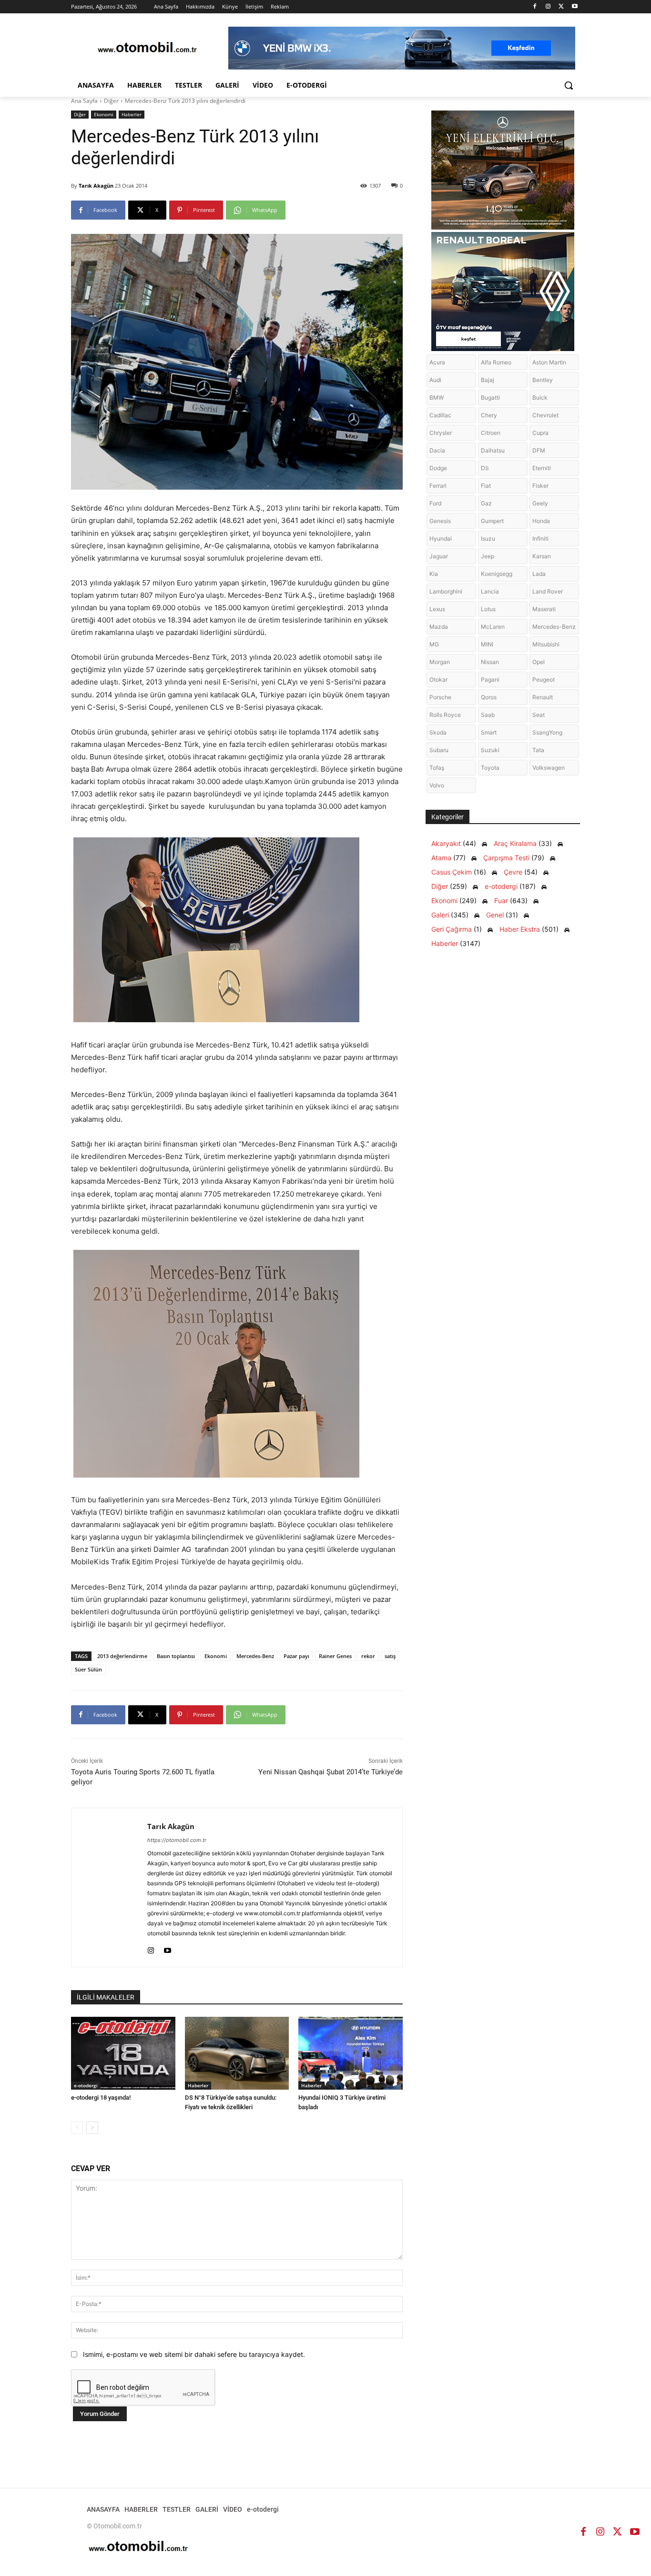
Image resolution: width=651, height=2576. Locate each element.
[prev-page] (77, 2128)
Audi (435, 380)
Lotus (488, 609)
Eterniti (542, 468)
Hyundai (441, 538)
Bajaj (488, 380)
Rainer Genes (335, 1656)
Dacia (437, 450)
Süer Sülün (88, 1669)
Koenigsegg (497, 574)
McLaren (493, 627)
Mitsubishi (546, 644)
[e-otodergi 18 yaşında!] (123, 2053)
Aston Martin (549, 362)
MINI (487, 644)
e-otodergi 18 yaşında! (101, 2098)
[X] (561, 7)
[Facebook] (535, 7)
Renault (543, 697)
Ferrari (438, 486)
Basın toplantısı (176, 1656)
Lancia (490, 591)
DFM (539, 450)
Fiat (486, 486)
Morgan (440, 662)
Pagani (490, 679)
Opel (539, 662)
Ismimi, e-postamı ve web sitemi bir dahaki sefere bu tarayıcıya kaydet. (194, 2354)
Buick (540, 397)
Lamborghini (446, 591)
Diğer (111, 101)
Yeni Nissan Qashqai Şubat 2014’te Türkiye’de (331, 1772)
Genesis (440, 521)
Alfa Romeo (496, 362)
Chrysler (441, 433)
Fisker (540, 486)
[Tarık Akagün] (109, 1887)
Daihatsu (493, 450)
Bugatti (490, 397)
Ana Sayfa (84, 101)
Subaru (439, 750)
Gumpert (492, 521)
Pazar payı (296, 1656)
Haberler (132, 114)
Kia (434, 574)
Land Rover (548, 591)
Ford (435, 503)
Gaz (486, 503)
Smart (489, 732)
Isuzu (488, 538)
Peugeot (544, 679)
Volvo (437, 785)
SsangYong (547, 732)
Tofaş (437, 768)
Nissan (490, 662)
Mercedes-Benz (255, 1656)
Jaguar (439, 556)
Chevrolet (545, 415)
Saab (488, 715)
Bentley (543, 380)
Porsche (440, 697)
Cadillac (440, 415)
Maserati (544, 609)
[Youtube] (575, 7)
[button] (569, 85)
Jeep (488, 556)
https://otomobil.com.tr (177, 1840)
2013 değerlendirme (122, 1656)
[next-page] (92, 2128)
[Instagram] (548, 7)
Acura (437, 362)
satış (390, 1656)
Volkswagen (549, 768)
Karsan (542, 556)
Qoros (489, 697)
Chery (489, 415)
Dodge (438, 468)
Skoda (438, 732)
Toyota (490, 768)
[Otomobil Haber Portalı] (147, 48)
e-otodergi (86, 2085)
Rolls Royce (445, 715)
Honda (541, 521)
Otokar (438, 679)
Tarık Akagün (96, 186)
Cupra (540, 433)
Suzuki (490, 750)
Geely (540, 503)
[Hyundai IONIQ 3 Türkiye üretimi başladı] (351, 2053)
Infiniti (540, 538)
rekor (368, 1656)
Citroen (491, 433)
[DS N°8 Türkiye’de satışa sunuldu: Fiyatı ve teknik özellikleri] (237, 2053)
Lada (539, 574)
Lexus (437, 609)
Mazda (439, 627)
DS (485, 468)
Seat (539, 715)
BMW (437, 397)
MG (434, 644)
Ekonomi (104, 114)
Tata (538, 750)
